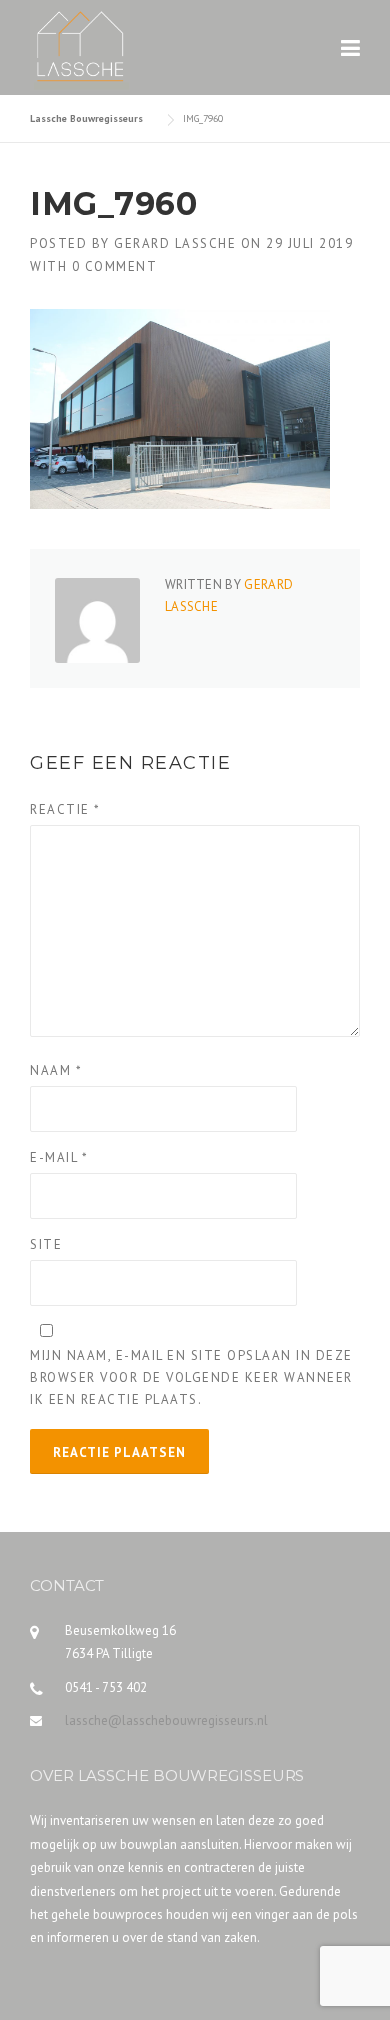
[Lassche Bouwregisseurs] (80, 36)
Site (46, 1244)
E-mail (59, 1157)
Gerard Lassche (175, 243)
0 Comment (115, 266)
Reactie (65, 809)
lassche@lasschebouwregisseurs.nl (166, 1720)
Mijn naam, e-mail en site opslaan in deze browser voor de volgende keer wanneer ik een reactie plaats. (191, 1377)
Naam (56, 1070)
